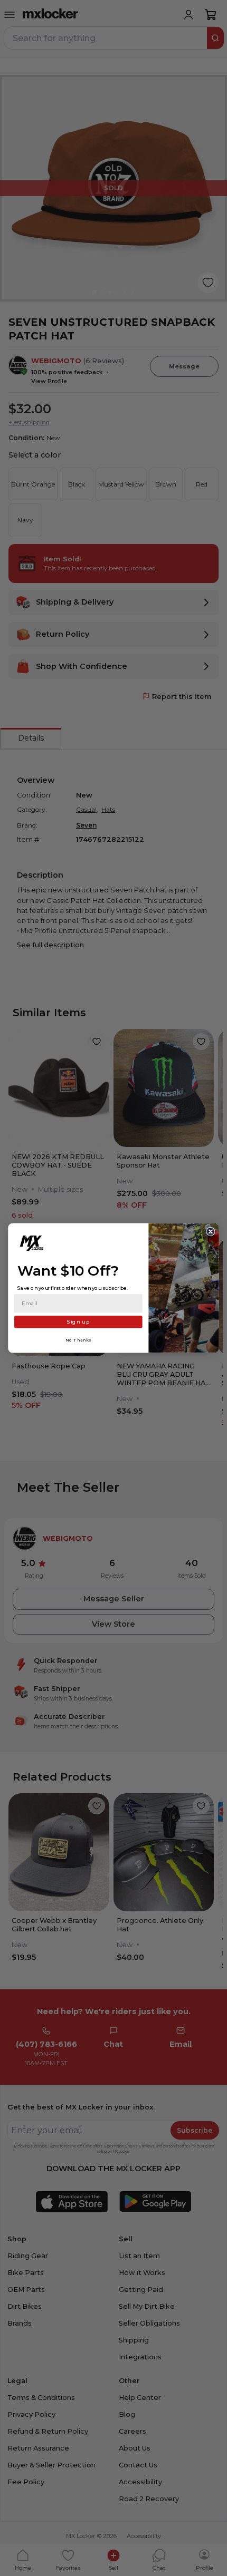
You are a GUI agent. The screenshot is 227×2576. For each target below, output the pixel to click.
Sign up (78, 1322)
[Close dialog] (211, 1231)
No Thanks (78, 1340)
